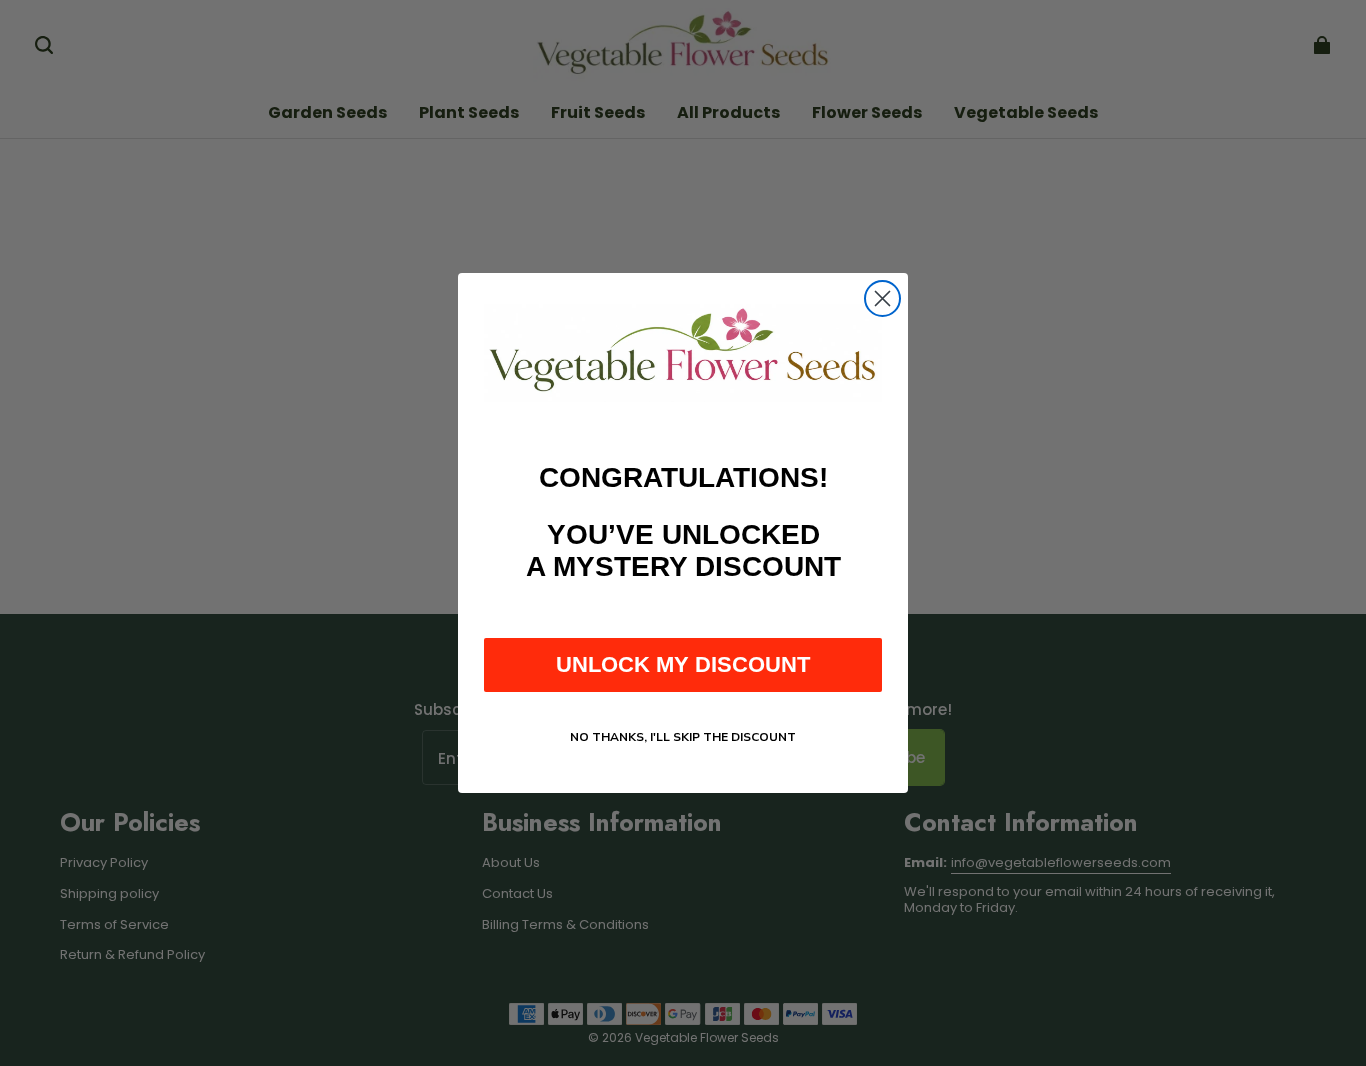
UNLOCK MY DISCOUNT (683, 664)
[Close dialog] (882, 298)
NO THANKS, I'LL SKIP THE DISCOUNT (683, 737)
